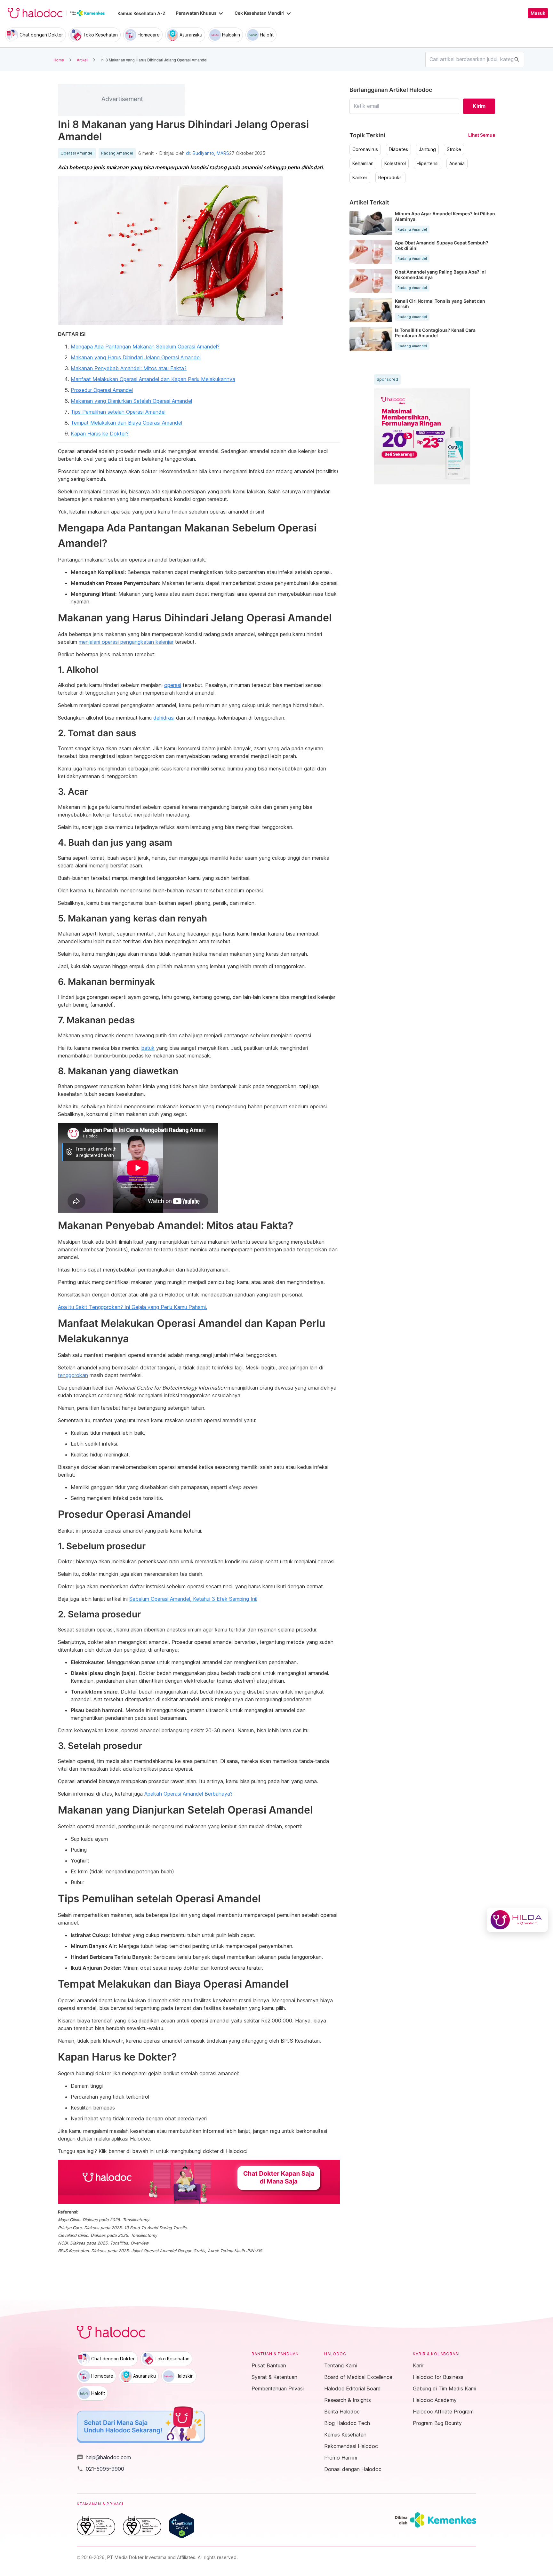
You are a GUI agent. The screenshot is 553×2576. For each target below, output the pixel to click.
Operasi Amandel (77, 153)
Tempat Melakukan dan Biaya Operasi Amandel (126, 423)
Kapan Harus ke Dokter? (100, 434)
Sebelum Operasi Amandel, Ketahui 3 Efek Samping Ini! (193, 1599)
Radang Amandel (117, 153)
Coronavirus (365, 149)
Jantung (427, 149)
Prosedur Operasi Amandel (102, 390)
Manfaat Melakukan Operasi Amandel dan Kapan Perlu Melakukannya (153, 379)
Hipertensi (428, 163)
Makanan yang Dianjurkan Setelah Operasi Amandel (131, 401)
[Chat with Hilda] (517, 1920)
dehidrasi (164, 718)
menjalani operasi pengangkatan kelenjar (126, 642)
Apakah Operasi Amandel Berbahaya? (188, 1794)
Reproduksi (390, 178)
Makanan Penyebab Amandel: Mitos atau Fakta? (129, 368)
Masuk (538, 13)
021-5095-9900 (100, 2469)
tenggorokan (73, 1375)
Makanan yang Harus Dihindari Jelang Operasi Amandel (136, 357)
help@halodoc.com (104, 2457)
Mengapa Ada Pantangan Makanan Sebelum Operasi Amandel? (145, 347)
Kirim (479, 106)
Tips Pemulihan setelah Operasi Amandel (118, 412)
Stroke (454, 149)
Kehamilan (363, 163)
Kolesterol (395, 163)
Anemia (457, 163)
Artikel (82, 60)
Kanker (360, 178)
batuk (148, 1048)
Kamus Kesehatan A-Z (141, 13)
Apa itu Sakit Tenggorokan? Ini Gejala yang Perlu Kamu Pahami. (132, 1307)
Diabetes (398, 149)
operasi (173, 685)
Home (59, 60)
